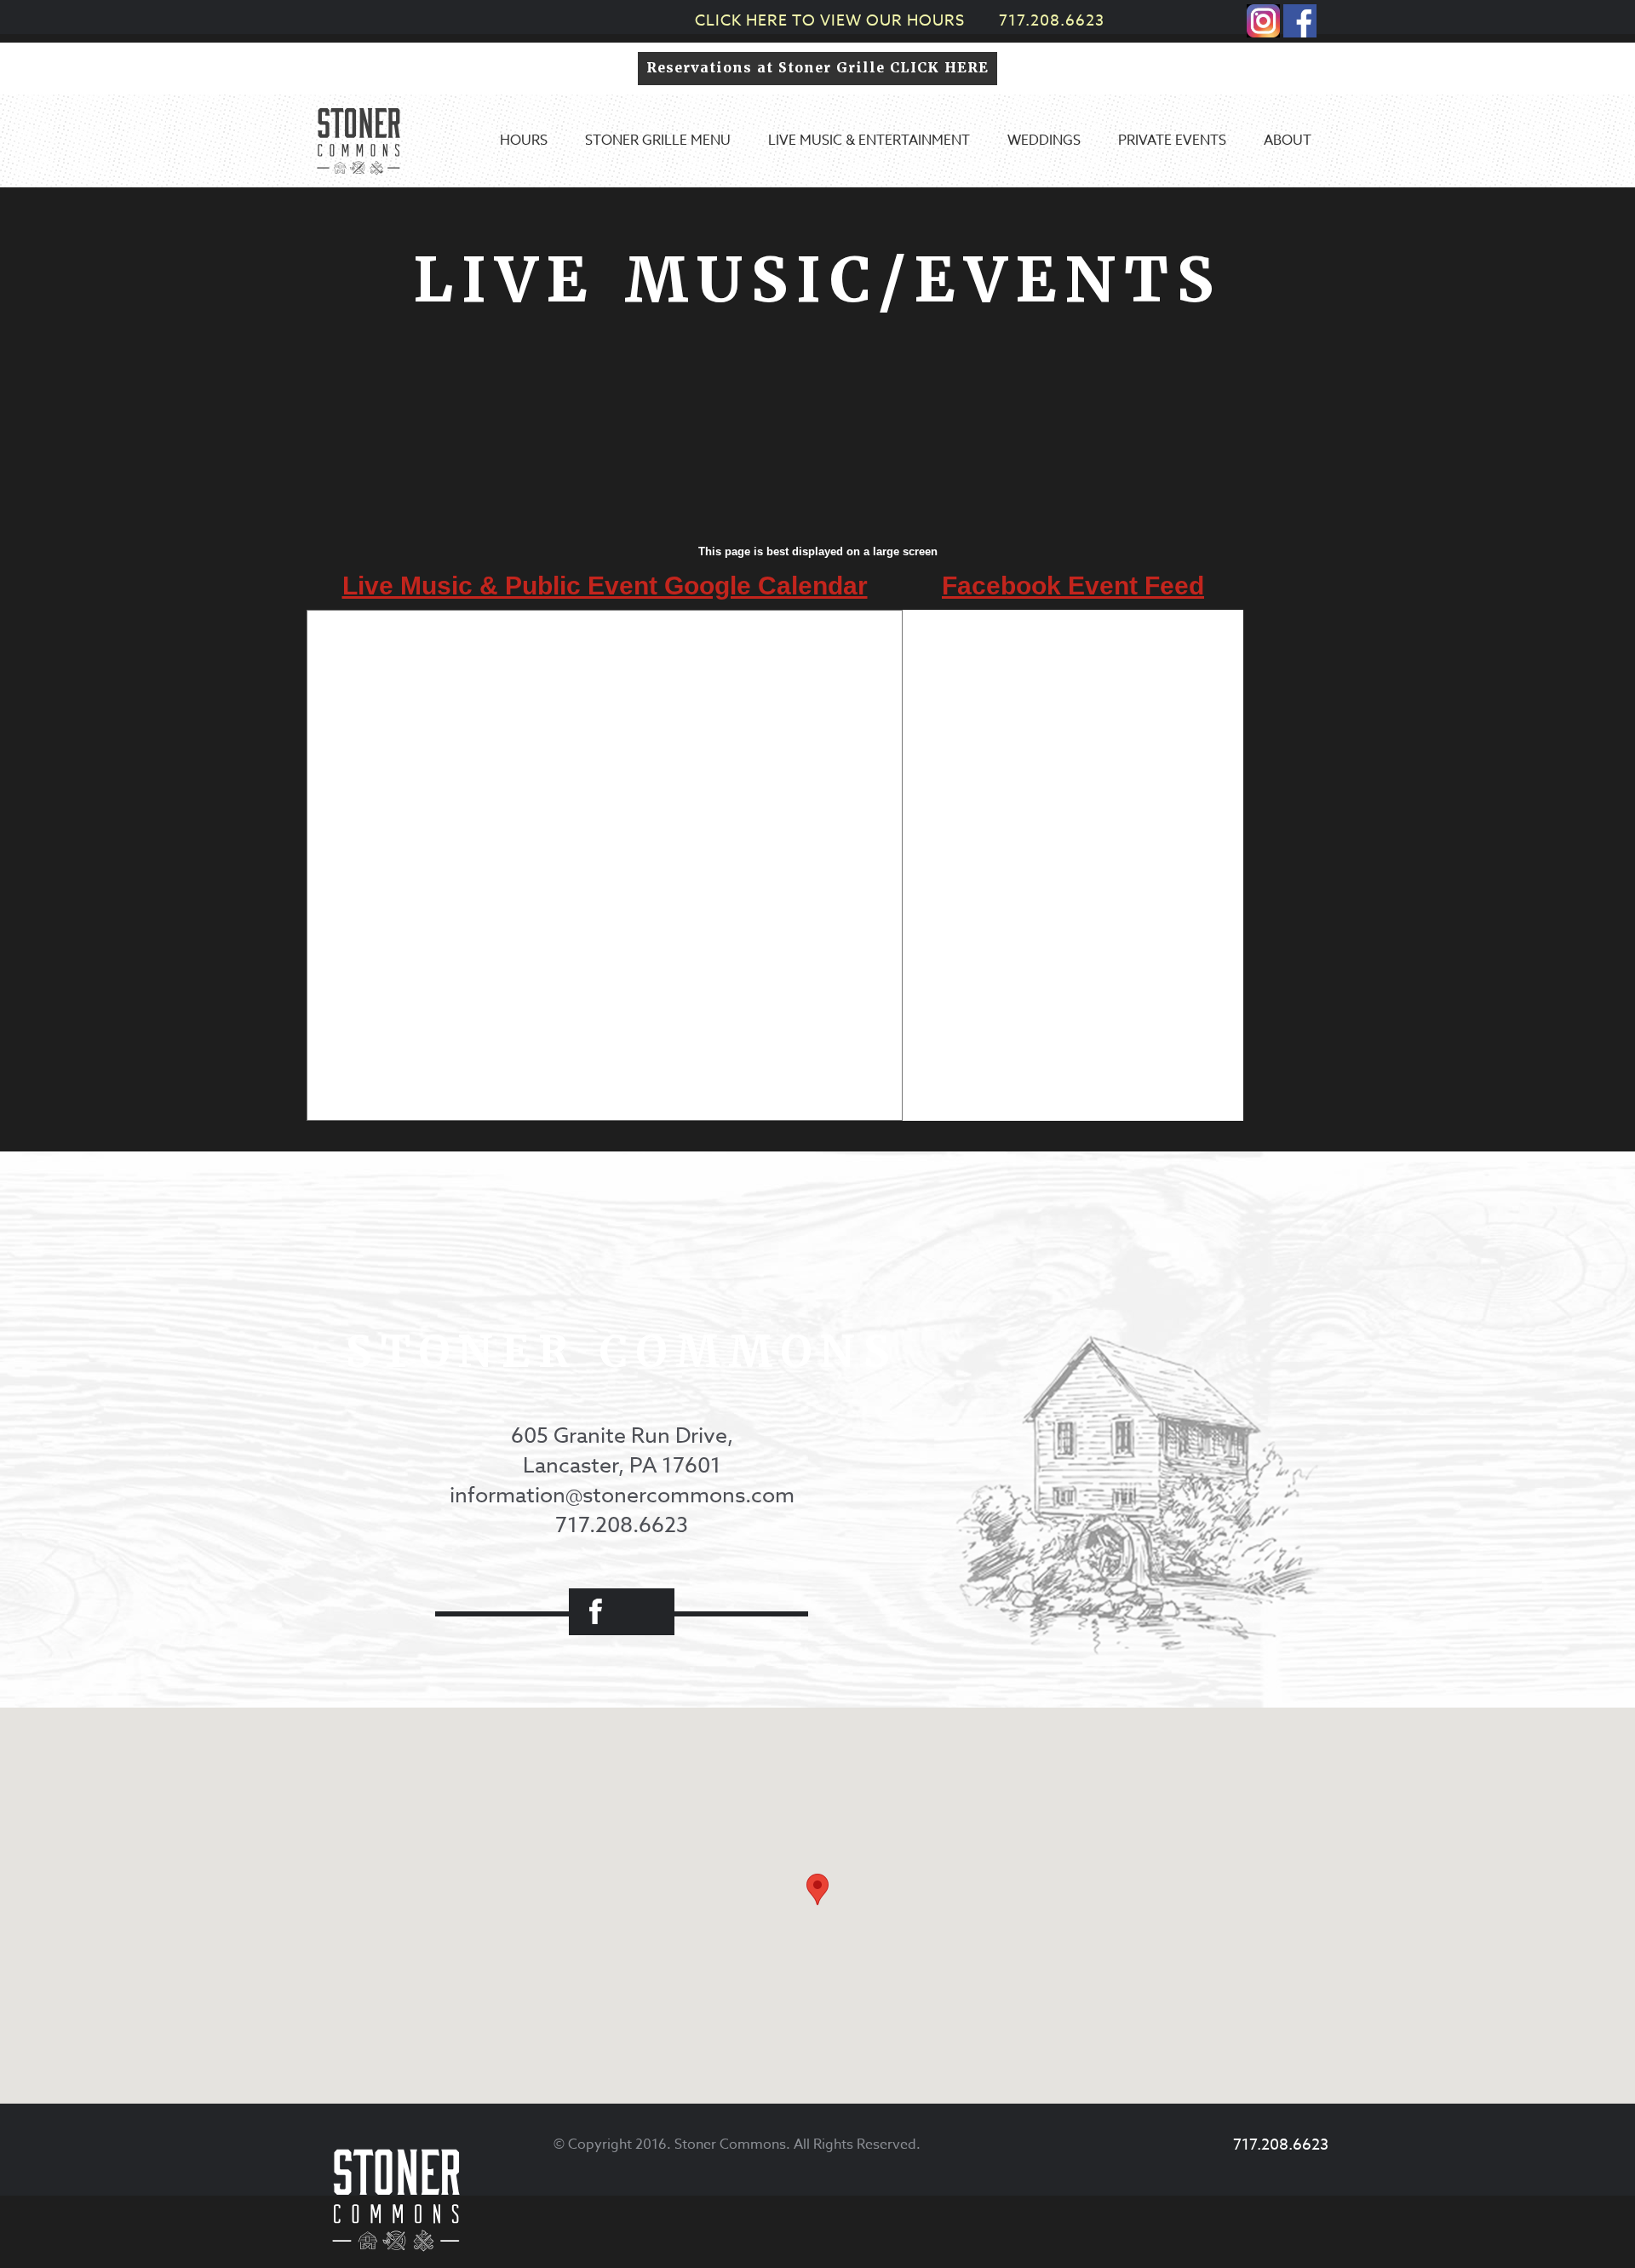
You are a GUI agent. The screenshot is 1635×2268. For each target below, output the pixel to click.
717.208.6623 (1052, 21)
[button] (817, 1889)
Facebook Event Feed (1073, 586)
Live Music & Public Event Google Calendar (605, 586)
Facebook (595, 1612)
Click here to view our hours (830, 21)
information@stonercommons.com (622, 1494)
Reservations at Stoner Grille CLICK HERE (817, 68)
